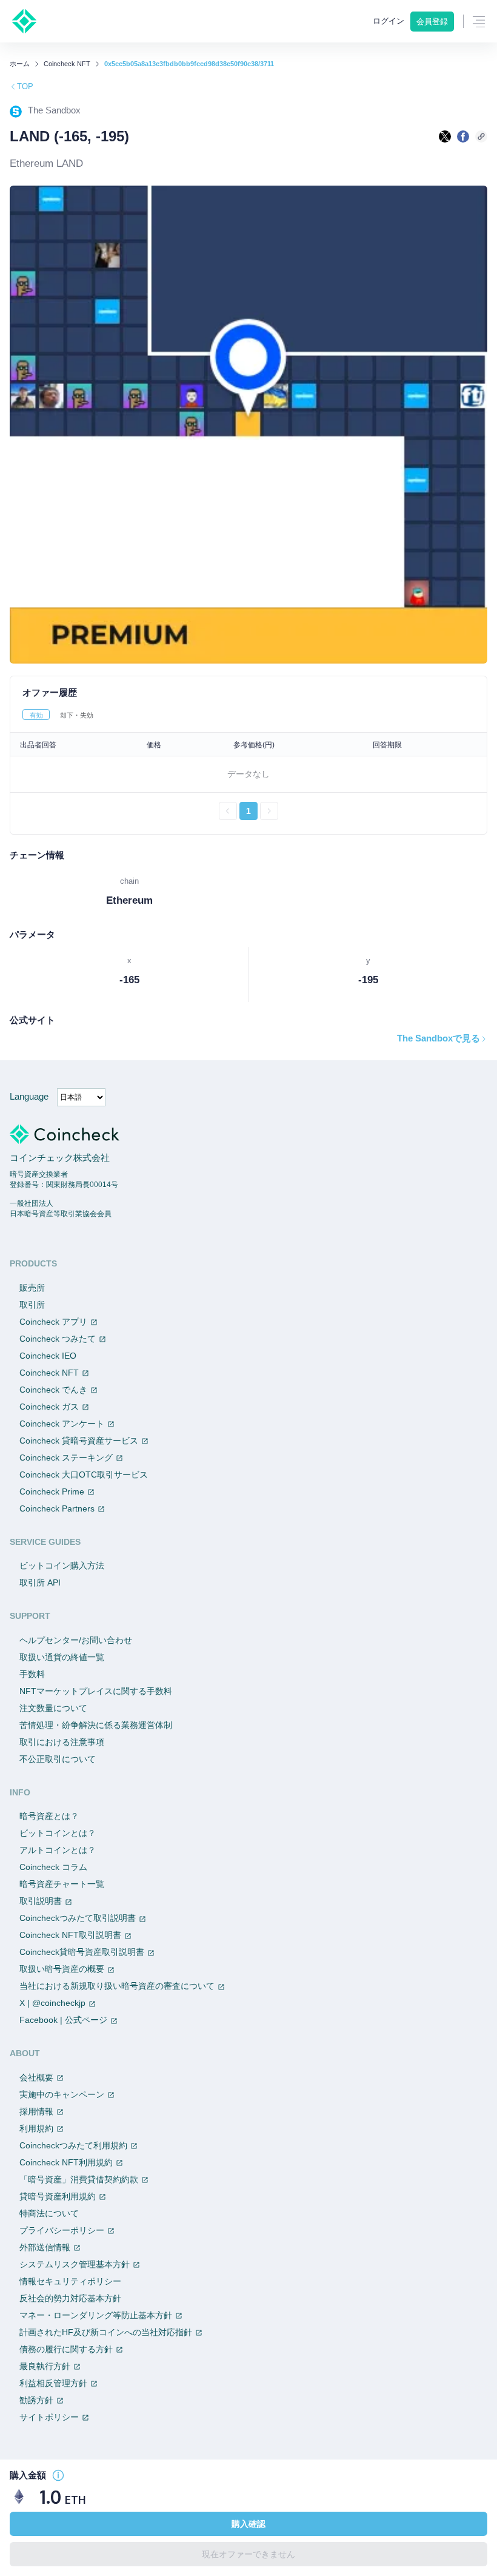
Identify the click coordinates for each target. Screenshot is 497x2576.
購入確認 (248, 2524)
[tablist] (248, 715)
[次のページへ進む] (269, 811)
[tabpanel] (248, 776)
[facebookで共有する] (463, 136)
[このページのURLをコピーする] (481, 136)
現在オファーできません (248, 2554)
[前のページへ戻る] (228, 811)
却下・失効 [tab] (77, 715)
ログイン (389, 21)
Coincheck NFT (67, 64)
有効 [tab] (36, 715)
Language (29, 1096)
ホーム (20, 64)
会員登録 (432, 22)
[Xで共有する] (445, 136)
